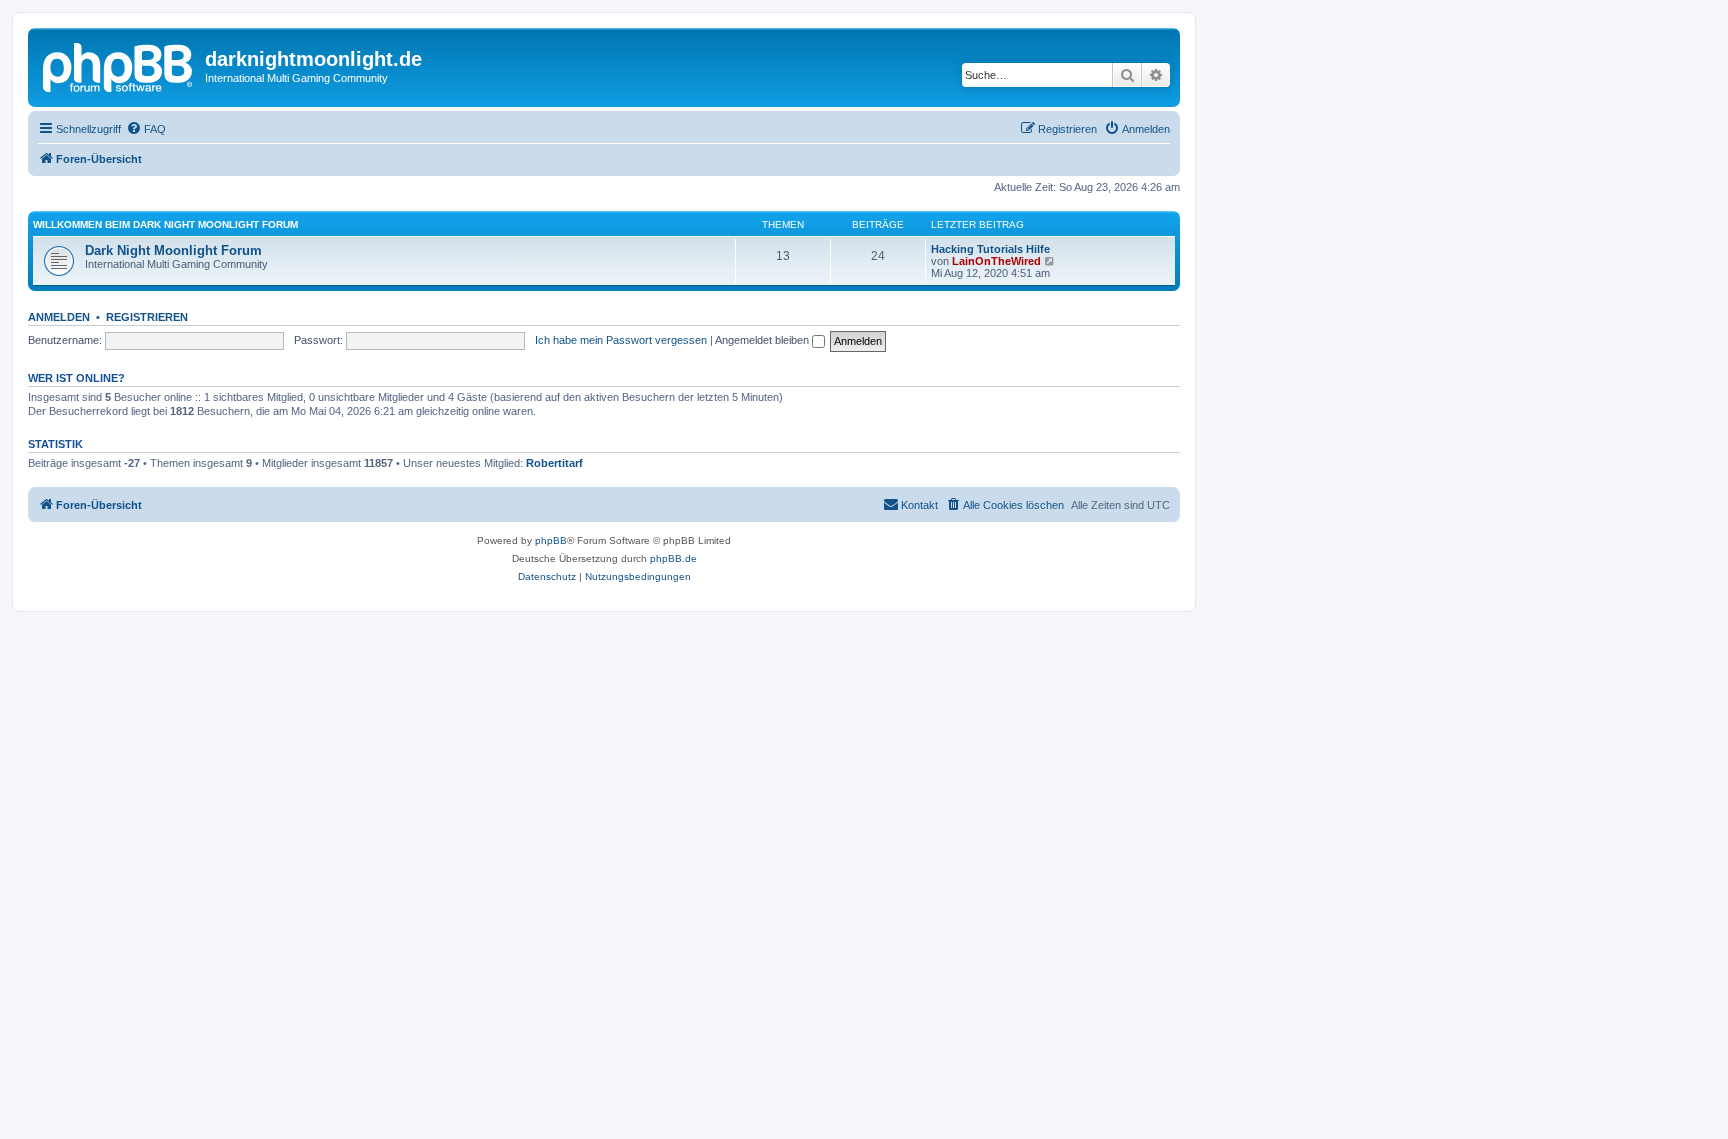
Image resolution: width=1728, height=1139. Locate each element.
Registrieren (147, 317)
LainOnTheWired (996, 261)
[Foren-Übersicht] (119, 65)
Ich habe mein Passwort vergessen (621, 340)
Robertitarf (554, 463)
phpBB (551, 540)
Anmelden (59, 317)
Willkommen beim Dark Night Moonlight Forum (165, 224)
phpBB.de (673, 558)
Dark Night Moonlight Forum (173, 250)
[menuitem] (146, 129)
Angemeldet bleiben (763, 340)
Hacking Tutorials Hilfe (990, 249)
